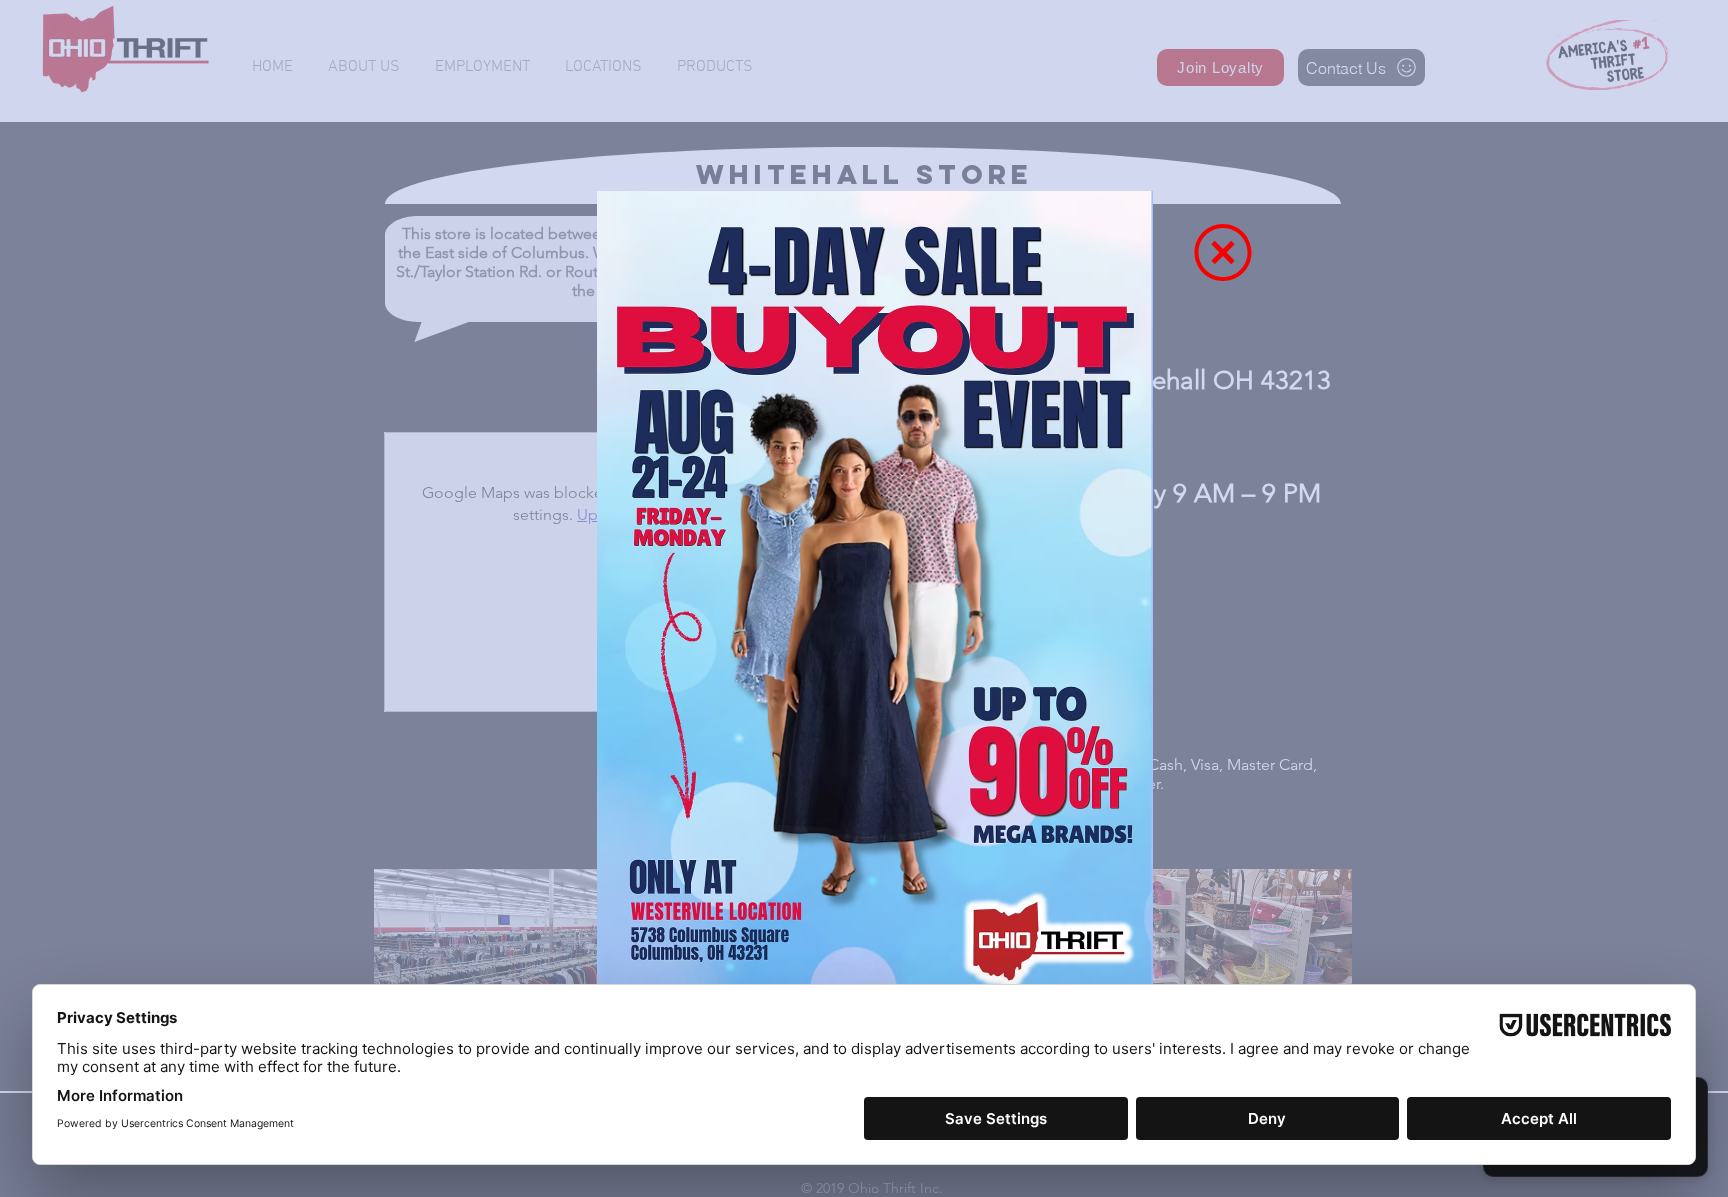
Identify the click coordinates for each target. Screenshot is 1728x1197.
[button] (1223, 252)
